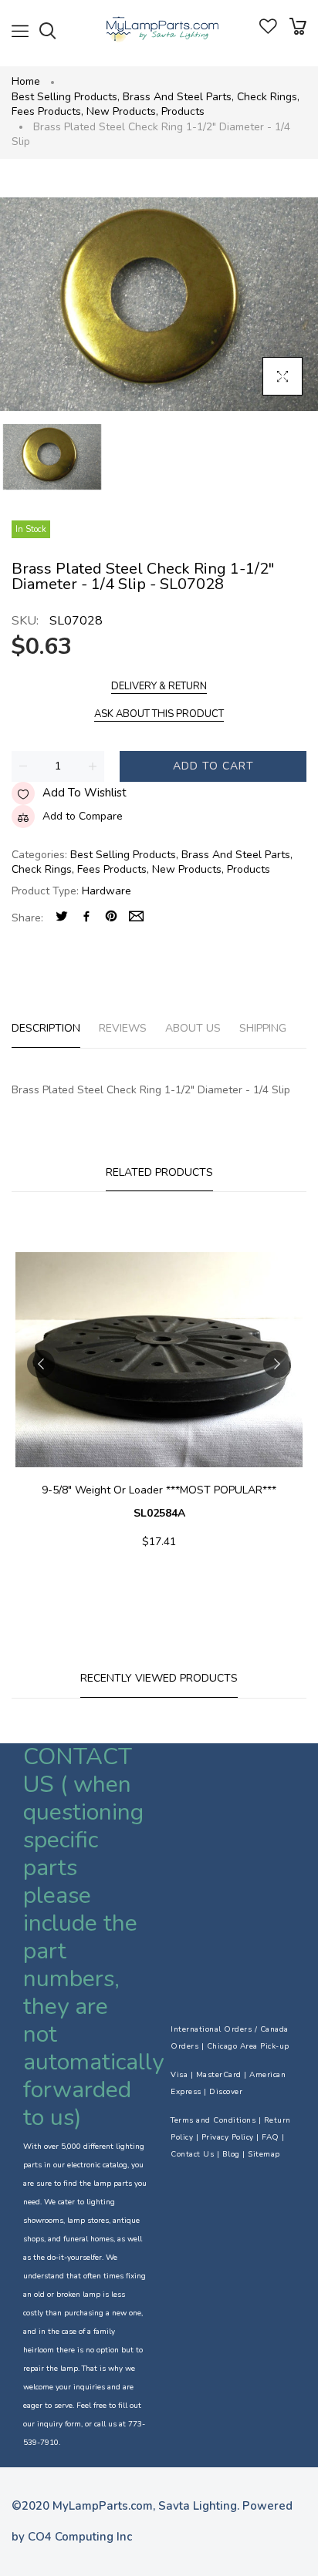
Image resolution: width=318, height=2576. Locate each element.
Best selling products (66, 97)
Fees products (47, 111)
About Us (193, 1028)
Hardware (107, 891)
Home (26, 81)
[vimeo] (111, 918)
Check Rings (268, 97)
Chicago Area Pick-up (248, 2046)
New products (122, 111)
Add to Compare (83, 816)
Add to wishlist (85, 793)
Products (183, 111)
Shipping (263, 1028)
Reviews (123, 1028)
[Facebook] (86, 918)
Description (46, 1028)
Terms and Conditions (213, 2120)
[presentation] (41, 1364)
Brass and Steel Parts (178, 97)
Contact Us (192, 2154)
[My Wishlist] (268, 30)
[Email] (136, 918)
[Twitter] (62, 918)
